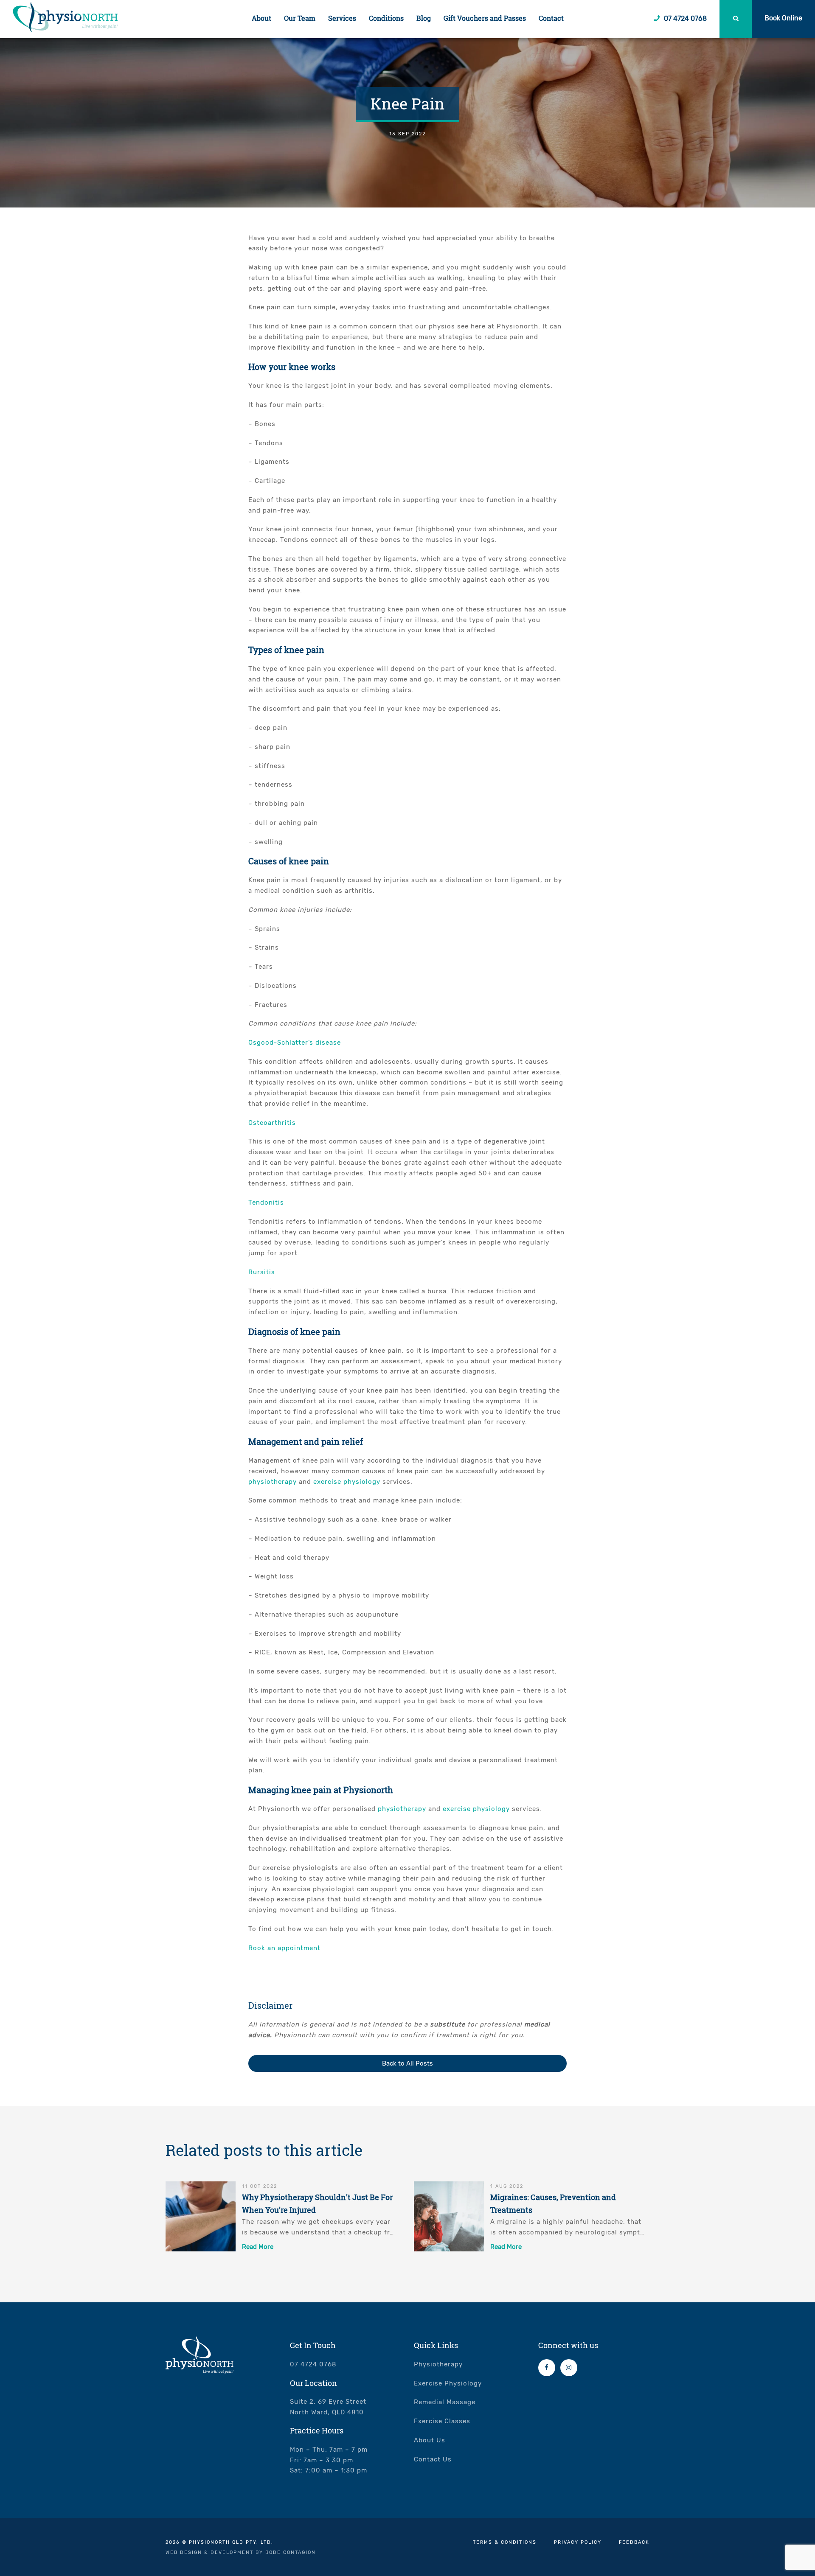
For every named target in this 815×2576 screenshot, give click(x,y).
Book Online (783, 18)
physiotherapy (273, 1482)
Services (342, 18)
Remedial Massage (445, 2402)
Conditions (386, 18)
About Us (430, 2440)
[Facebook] (547, 2368)
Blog (424, 18)
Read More (258, 2247)
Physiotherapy (438, 2364)
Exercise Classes (442, 2421)
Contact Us (433, 2459)
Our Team (300, 18)
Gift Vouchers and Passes (485, 18)
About (261, 18)
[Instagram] (569, 2368)
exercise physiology (347, 1482)
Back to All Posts (407, 2063)
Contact (551, 18)
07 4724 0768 (684, 18)
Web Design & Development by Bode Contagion (241, 2552)
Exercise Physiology (448, 2383)
